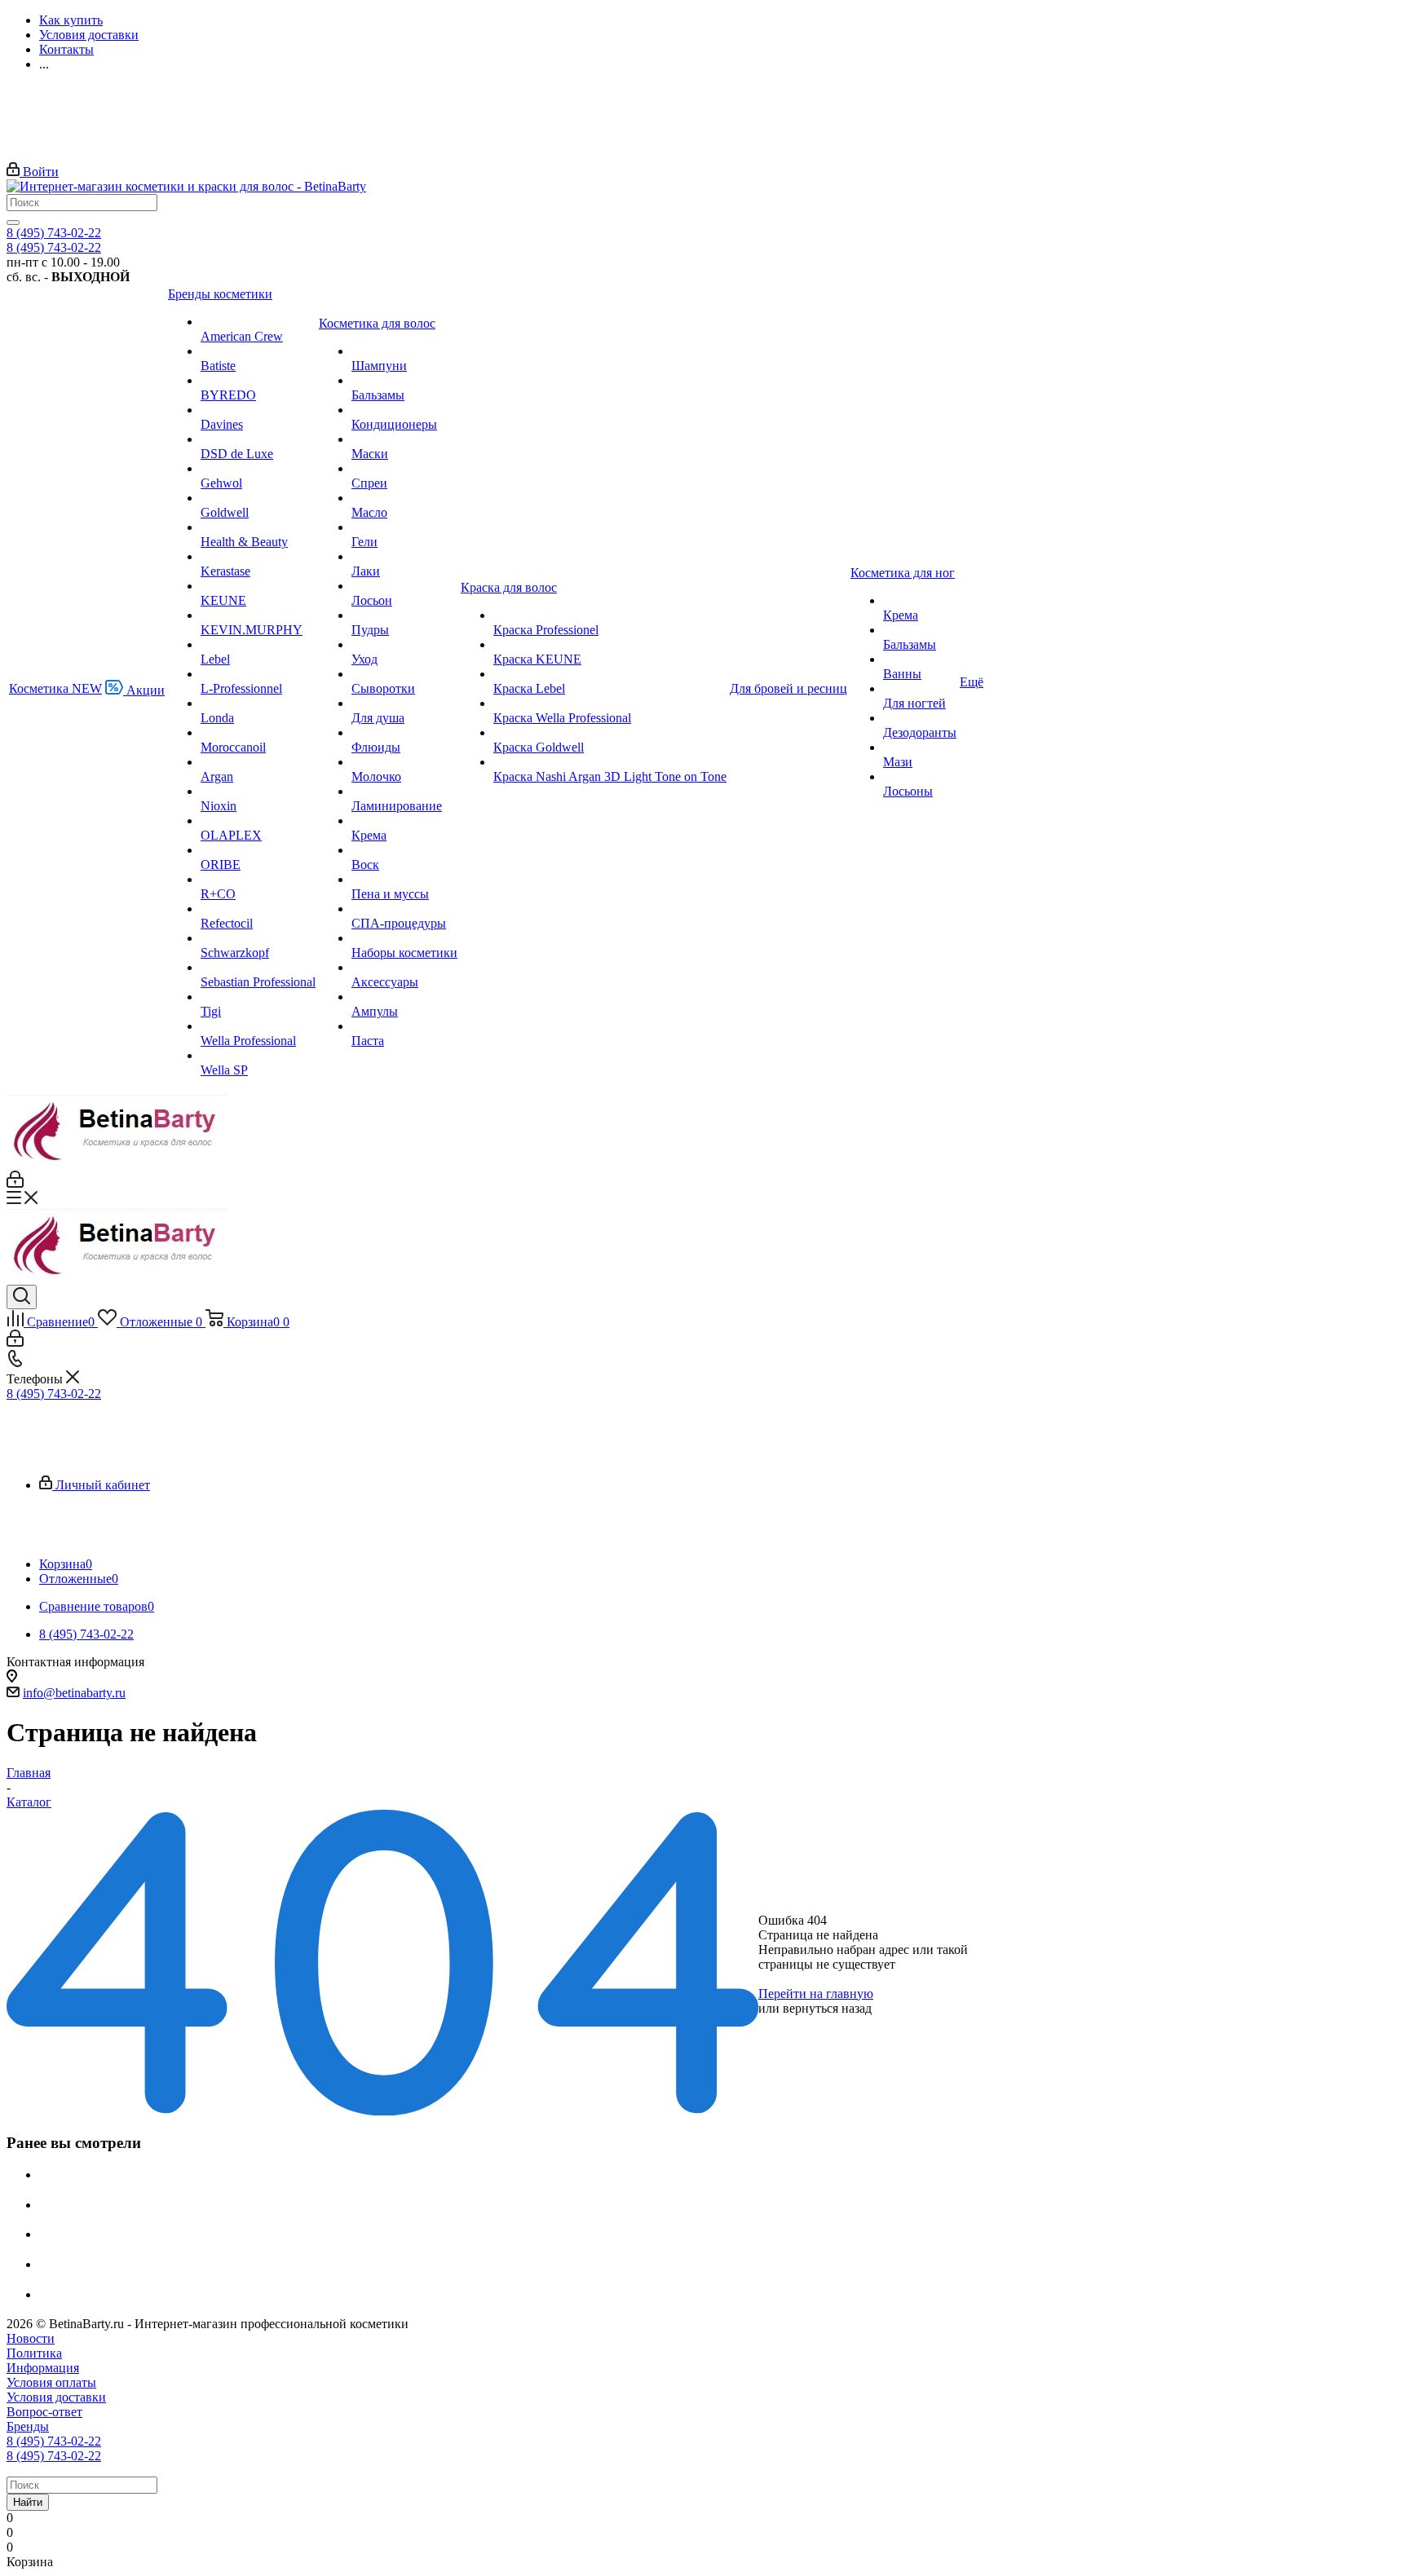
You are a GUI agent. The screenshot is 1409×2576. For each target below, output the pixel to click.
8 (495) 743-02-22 (54, 233)
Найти (28, 2502)
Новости (31, 2338)
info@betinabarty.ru (74, 1693)
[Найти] (13, 223)
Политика (34, 2353)
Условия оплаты (51, 2382)
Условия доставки (56, 2397)
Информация (43, 2368)
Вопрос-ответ (44, 2412)
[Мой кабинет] (15, 1183)
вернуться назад (827, 2008)
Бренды (28, 2426)
